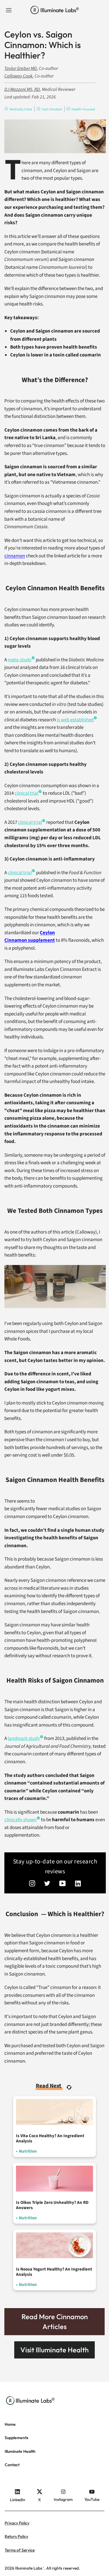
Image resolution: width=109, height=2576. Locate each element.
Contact (12, 2465)
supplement (41, 940)
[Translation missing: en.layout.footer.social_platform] (32, 1884)
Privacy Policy (17, 2523)
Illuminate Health (20, 2451)
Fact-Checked (52, 109)
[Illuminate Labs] (55, 10)
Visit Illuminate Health (54, 2350)
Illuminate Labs (29, 2568)
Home (10, 2424)
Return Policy (16, 2536)
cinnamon (15, 556)
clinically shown (20, 1820)
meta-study (20, 660)
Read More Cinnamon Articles (55, 2321)
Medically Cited (21, 109)
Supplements (16, 2438)
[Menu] (9, 10)
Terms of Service (20, 2550)
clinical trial (26, 793)
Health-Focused (83, 109)
